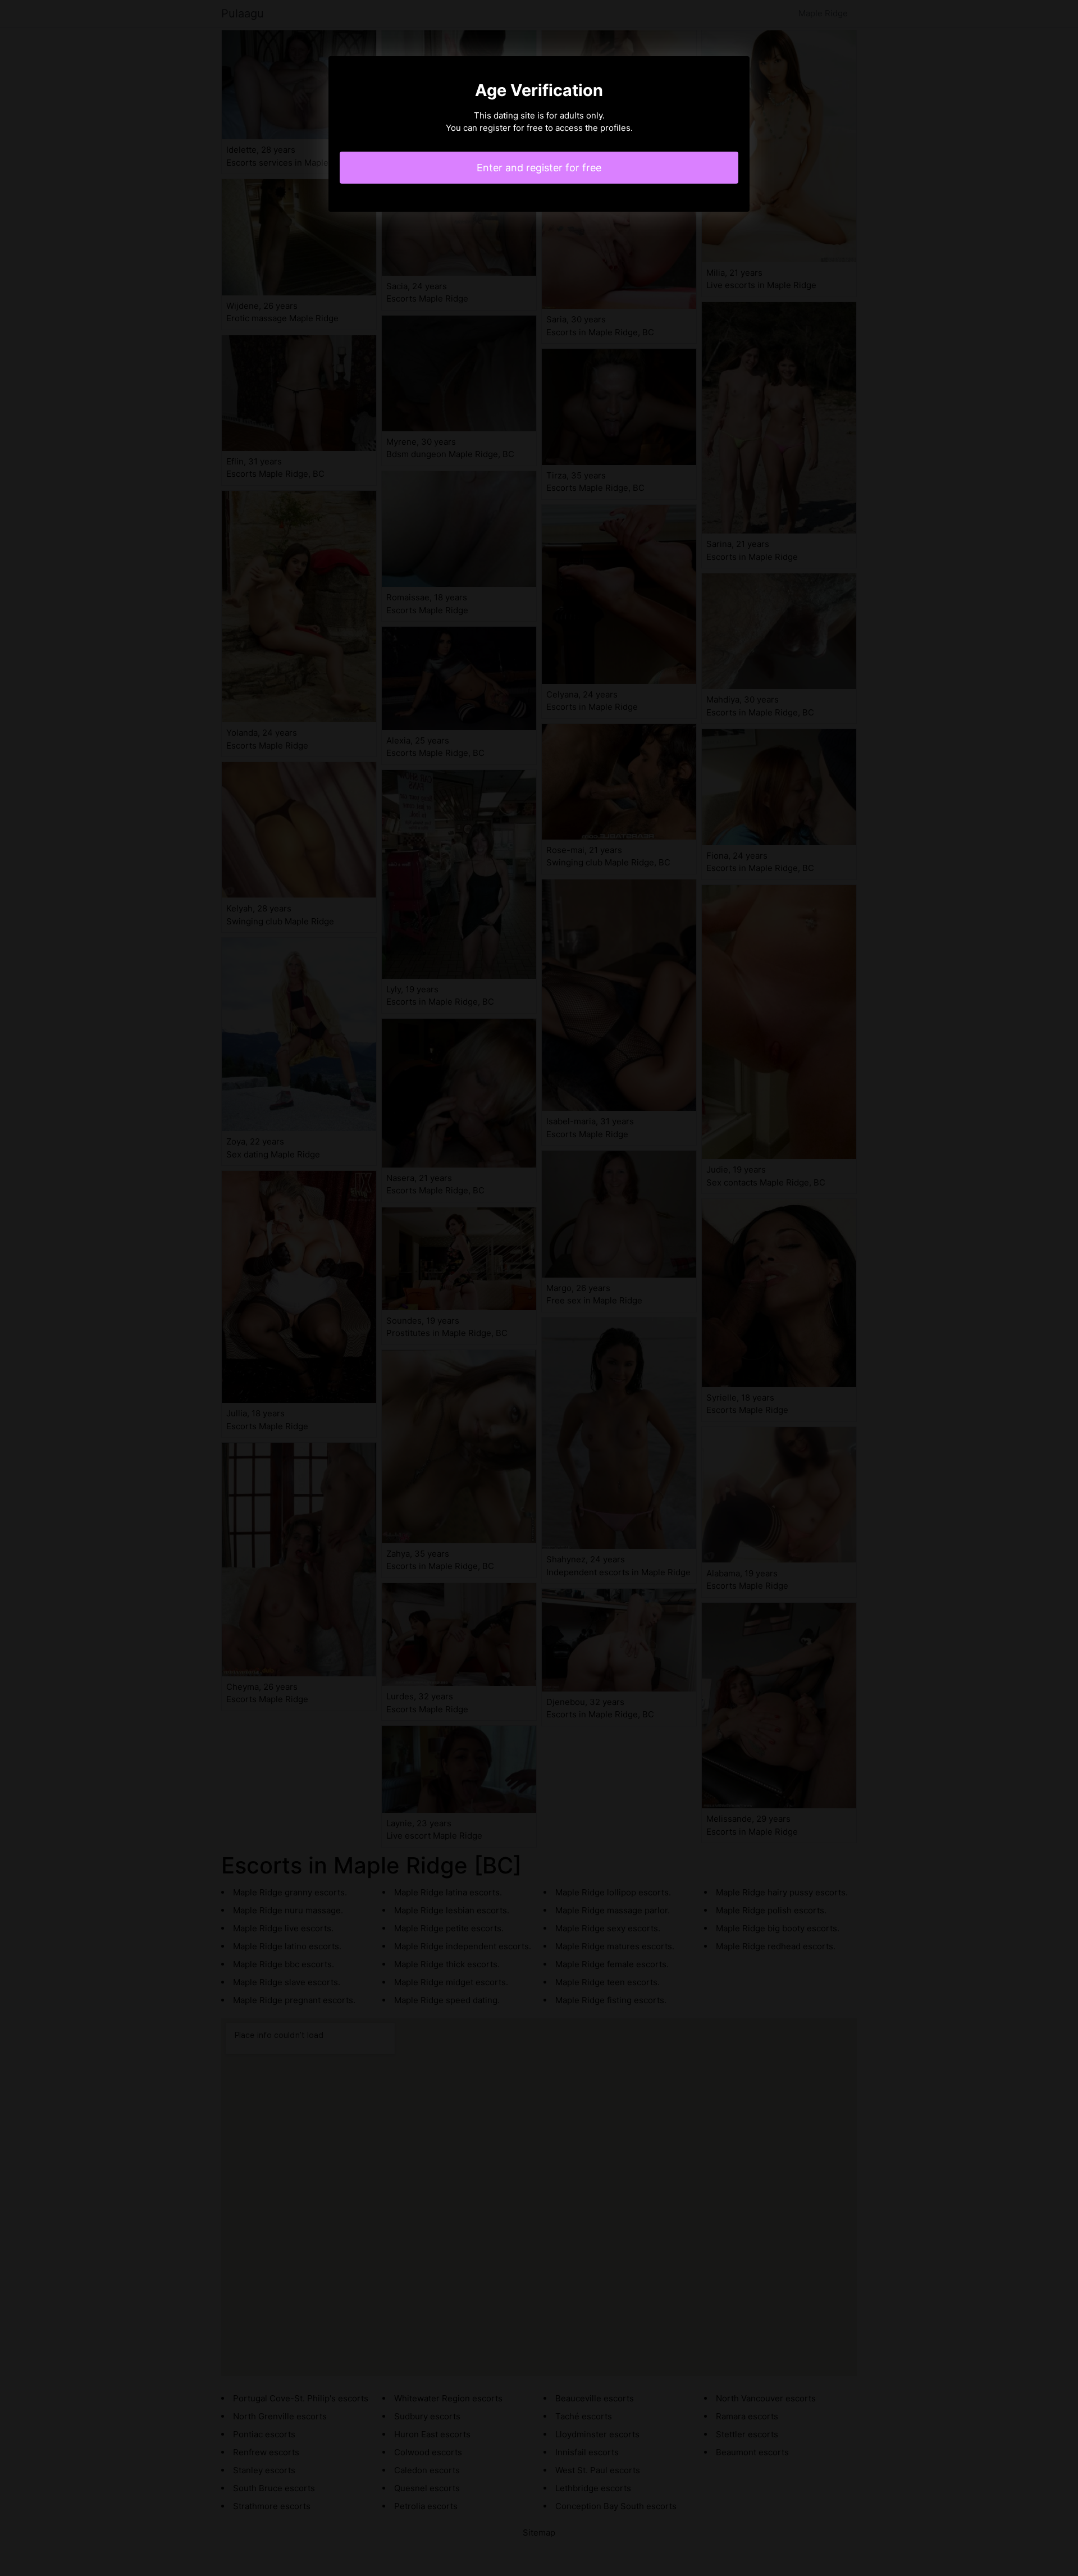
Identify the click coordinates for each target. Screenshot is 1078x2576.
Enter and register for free (539, 168)
